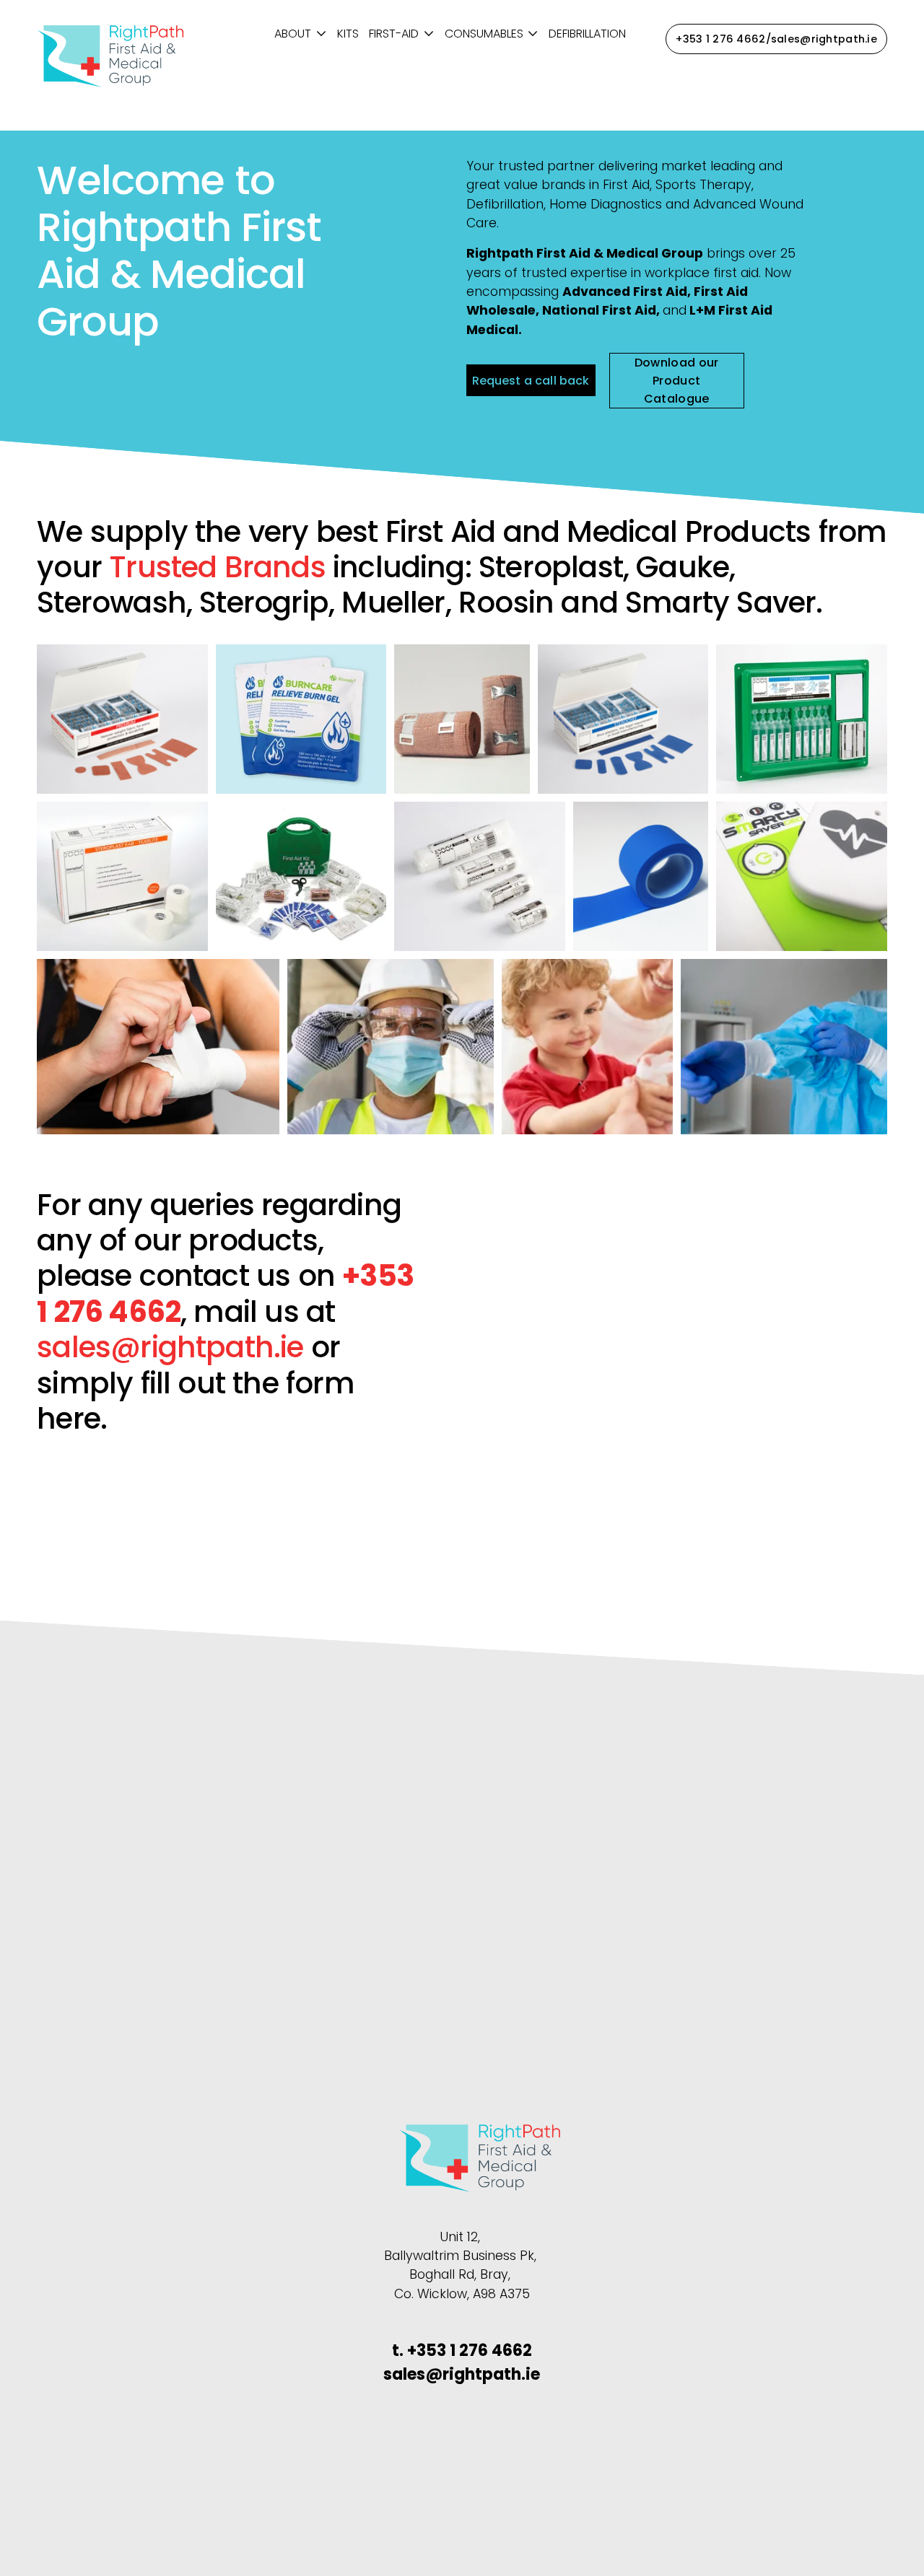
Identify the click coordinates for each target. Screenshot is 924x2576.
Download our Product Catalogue (677, 381)
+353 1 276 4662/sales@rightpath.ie (776, 39)
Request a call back (531, 381)
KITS (348, 34)
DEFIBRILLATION (587, 34)
